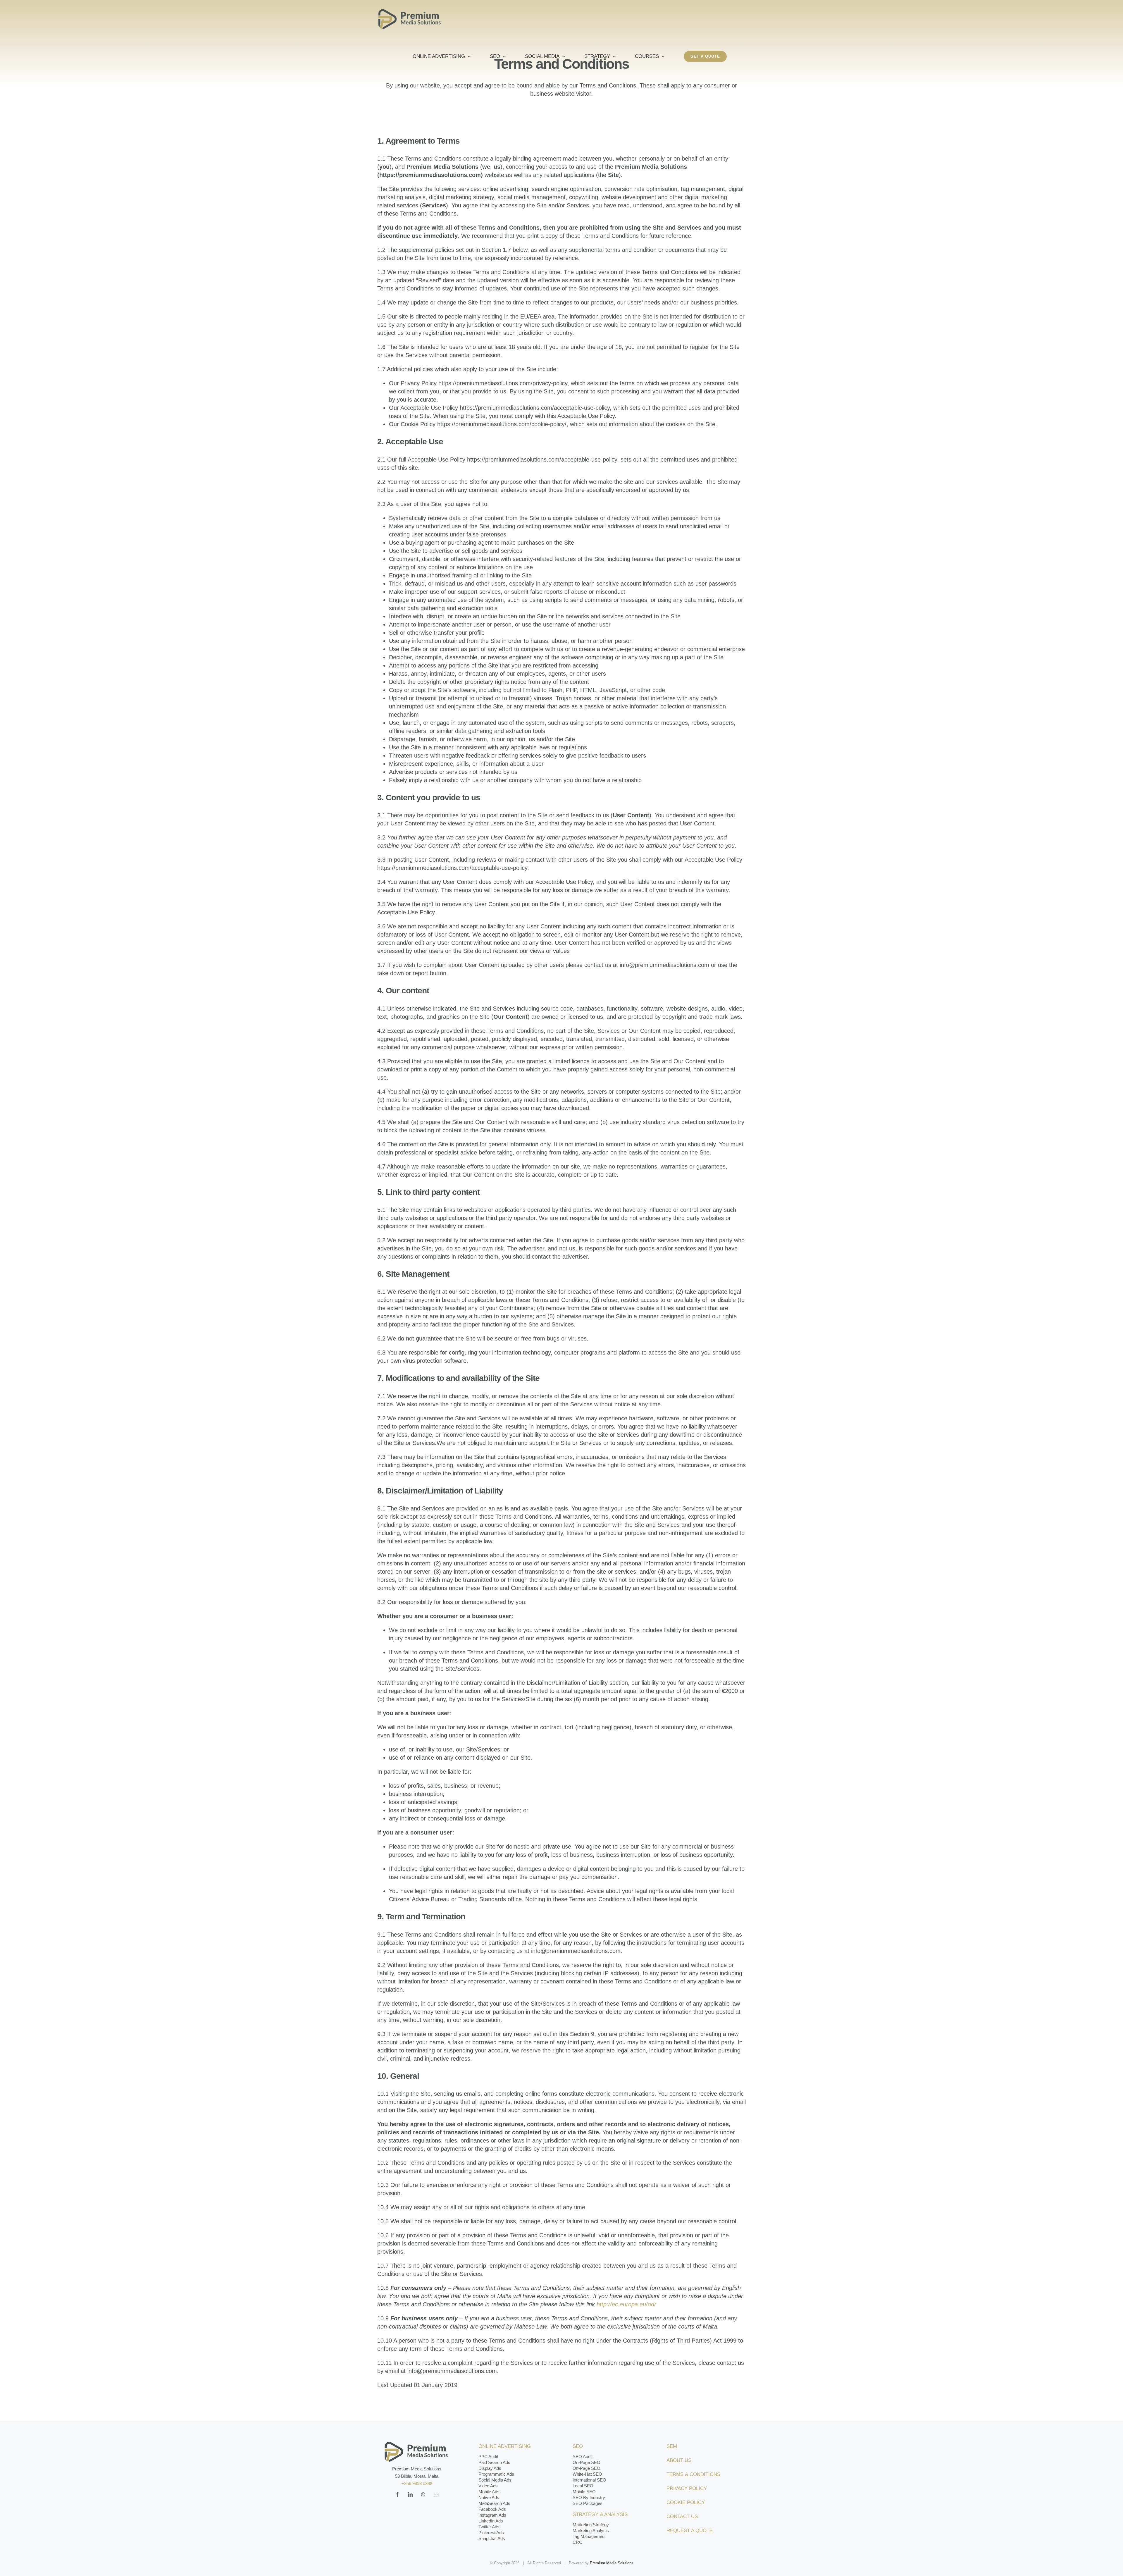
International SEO (589, 2480)
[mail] (436, 2494)
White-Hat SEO (587, 2474)
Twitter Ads (489, 2527)
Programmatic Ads (496, 2474)
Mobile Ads (489, 2492)
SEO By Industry (589, 2497)
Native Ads (489, 2497)
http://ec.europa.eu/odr (626, 2304)
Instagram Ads (492, 2515)
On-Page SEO (587, 2462)
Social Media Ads (495, 2480)
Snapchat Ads (492, 2538)
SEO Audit (583, 2457)
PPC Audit (488, 2457)
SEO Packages (588, 2503)
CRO (578, 2542)
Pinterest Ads (491, 2533)
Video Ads (488, 2486)
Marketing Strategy (591, 2525)
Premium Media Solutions (612, 2563)
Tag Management (589, 2536)
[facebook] (397, 2494)
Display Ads (490, 2468)
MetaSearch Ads (494, 2503)
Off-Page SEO (587, 2468)
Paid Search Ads (494, 2462)
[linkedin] (410, 2494)
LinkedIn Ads (491, 2521)
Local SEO (583, 2486)
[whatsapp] (423, 2494)
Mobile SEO (584, 2492)
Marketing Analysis (591, 2531)
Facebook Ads (492, 2509)
